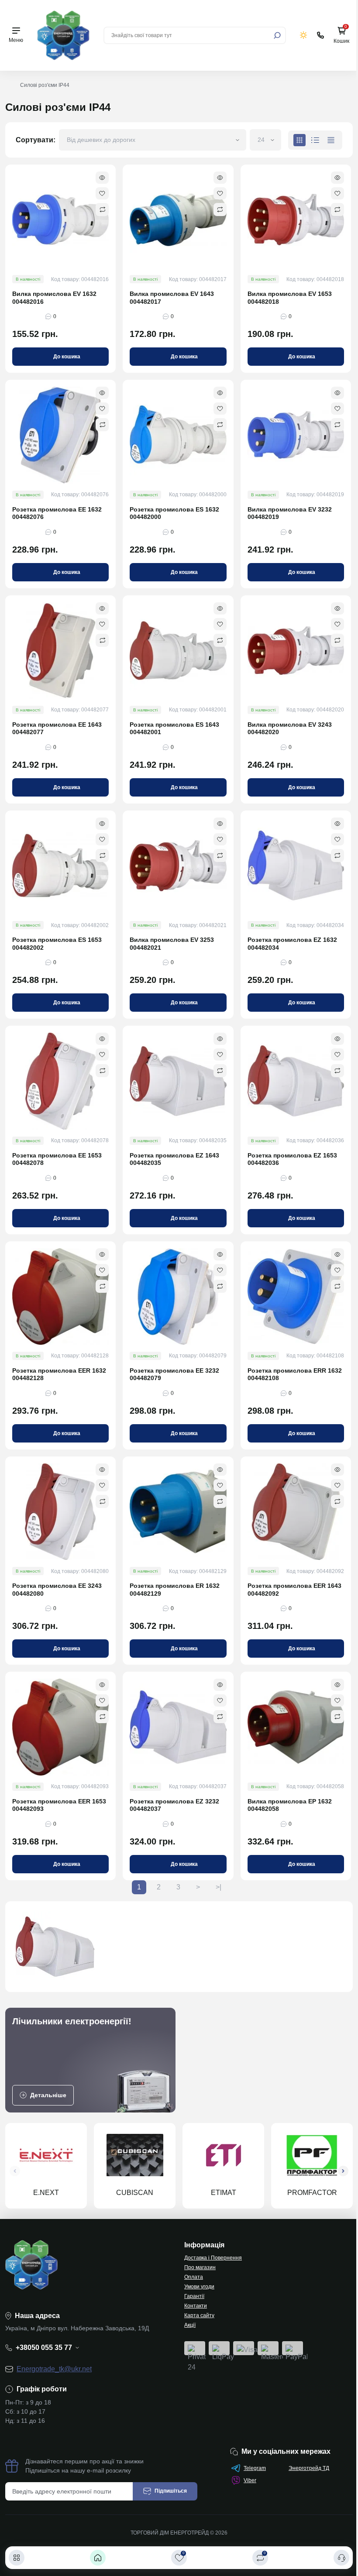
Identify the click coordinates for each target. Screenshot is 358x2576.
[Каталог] (17, 2558)
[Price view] (331, 140)
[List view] (315, 140)
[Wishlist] (102, 193)
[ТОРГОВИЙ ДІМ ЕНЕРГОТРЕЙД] (63, 35)
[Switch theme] (304, 35)
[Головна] (98, 2558)
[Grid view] (299, 140)
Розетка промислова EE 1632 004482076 (57, 513)
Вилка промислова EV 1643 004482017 (172, 298)
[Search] (277, 35)
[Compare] (102, 210)
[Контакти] (341, 2558)
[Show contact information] (320, 35)
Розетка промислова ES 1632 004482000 (174, 513)
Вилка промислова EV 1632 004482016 (54, 298)
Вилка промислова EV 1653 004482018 (290, 298)
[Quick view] (102, 178)
